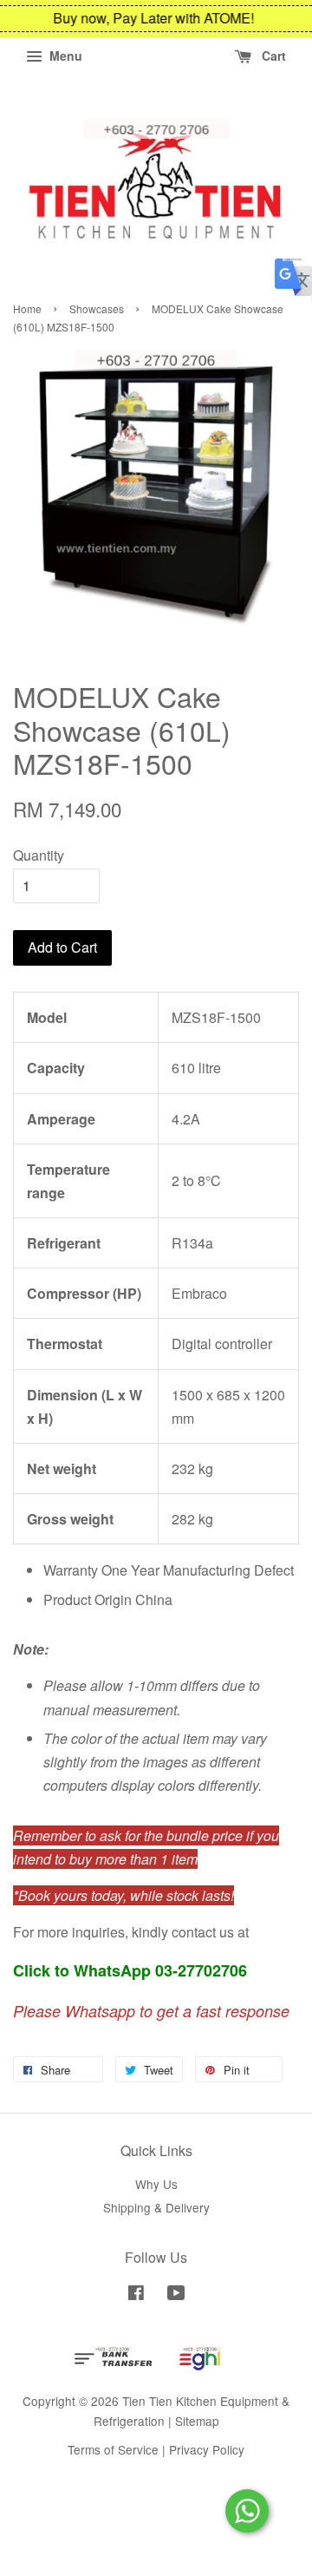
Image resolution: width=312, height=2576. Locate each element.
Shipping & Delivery (156, 2207)
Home (27, 308)
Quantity (39, 855)
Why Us (156, 2184)
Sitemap (197, 2421)
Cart (272, 56)
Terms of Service (113, 2449)
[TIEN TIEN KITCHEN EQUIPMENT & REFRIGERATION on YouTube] (176, 2295)
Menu (64, 56)
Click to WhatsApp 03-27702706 (130, 1970)
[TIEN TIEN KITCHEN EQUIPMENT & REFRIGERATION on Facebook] (136, 2295)
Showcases (97, 308)
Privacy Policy (207, 2449)
